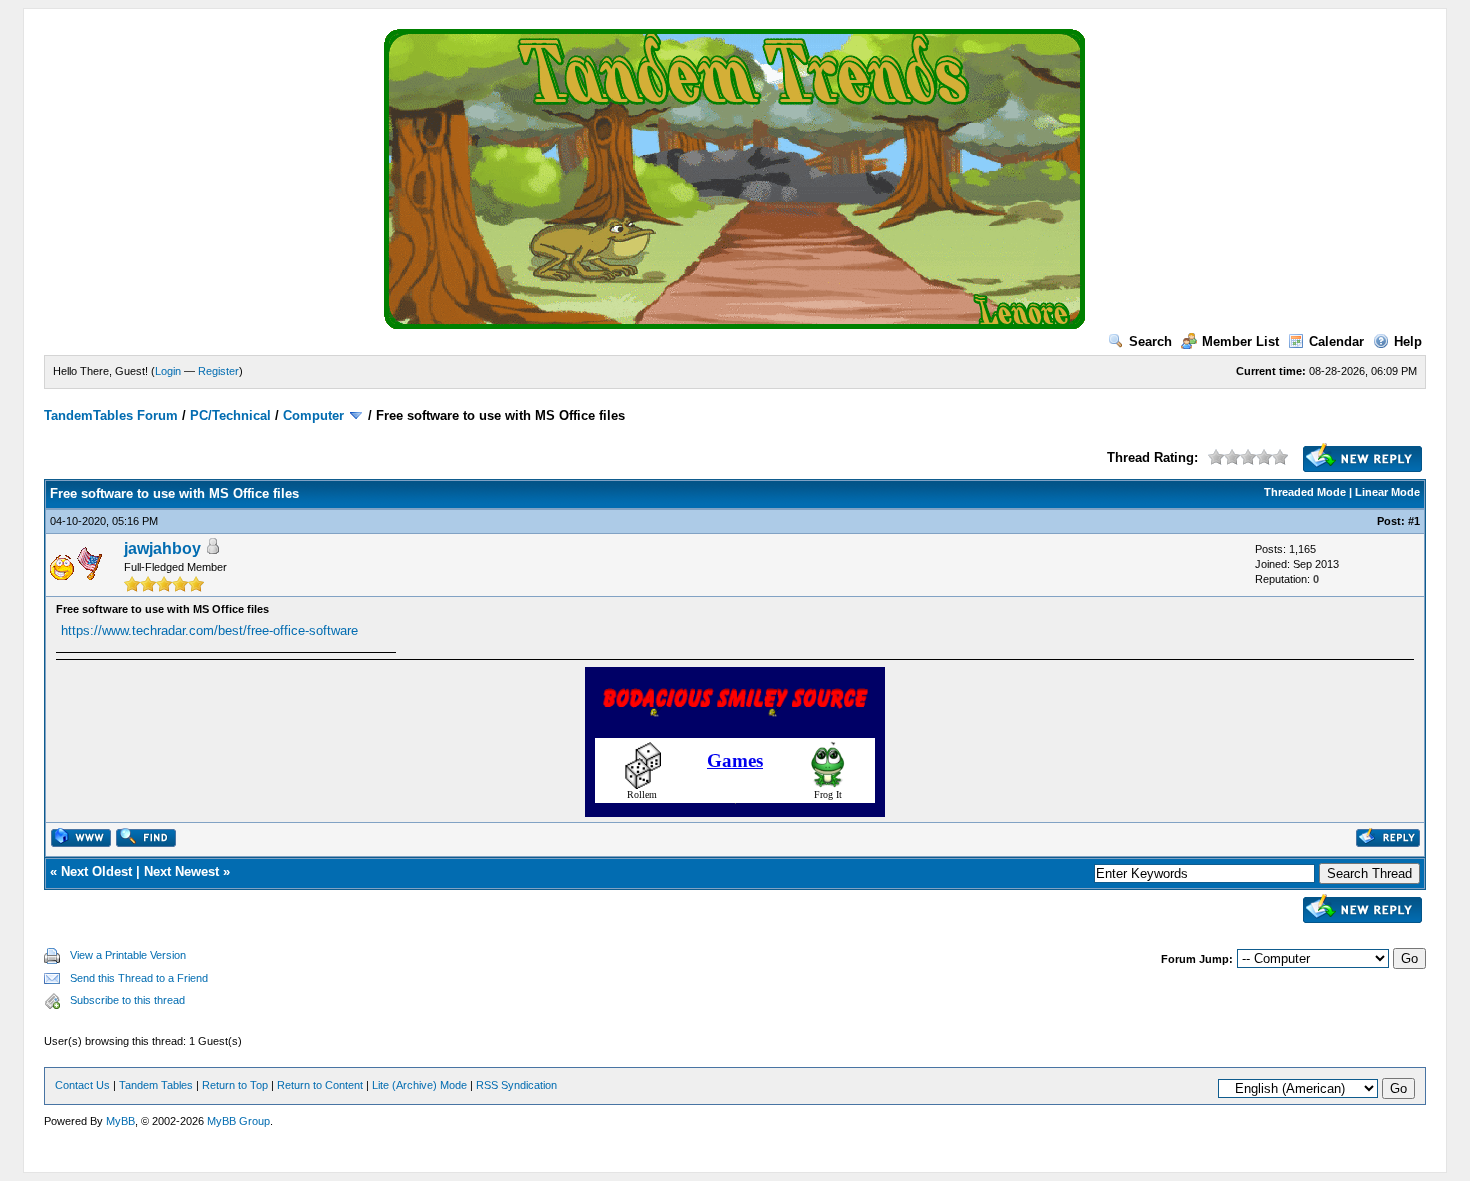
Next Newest (181, 871)
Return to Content (320, 1085)
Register (218, 371)
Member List (1240, 341)
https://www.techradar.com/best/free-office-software (209, 630)
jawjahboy (162, 548)
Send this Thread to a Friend (139, 978)
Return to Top (235, 1085)
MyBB (120, 1121)
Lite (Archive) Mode (419, 1085)
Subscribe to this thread (127, 1000)
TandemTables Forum (111, 415)
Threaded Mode (1305, 492)
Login (168, 371)
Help (1408, 341)
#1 (1414, 521)
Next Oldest (96, 871)
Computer (313, 415)
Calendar (1336, 341)
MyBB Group (238, 1121)
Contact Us (82, 1085)
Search (1150, 341)
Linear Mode (1387, 492)
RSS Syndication (516, 1085)
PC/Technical (230, 415)
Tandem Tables (156, 1085)
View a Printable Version (128, 955)
